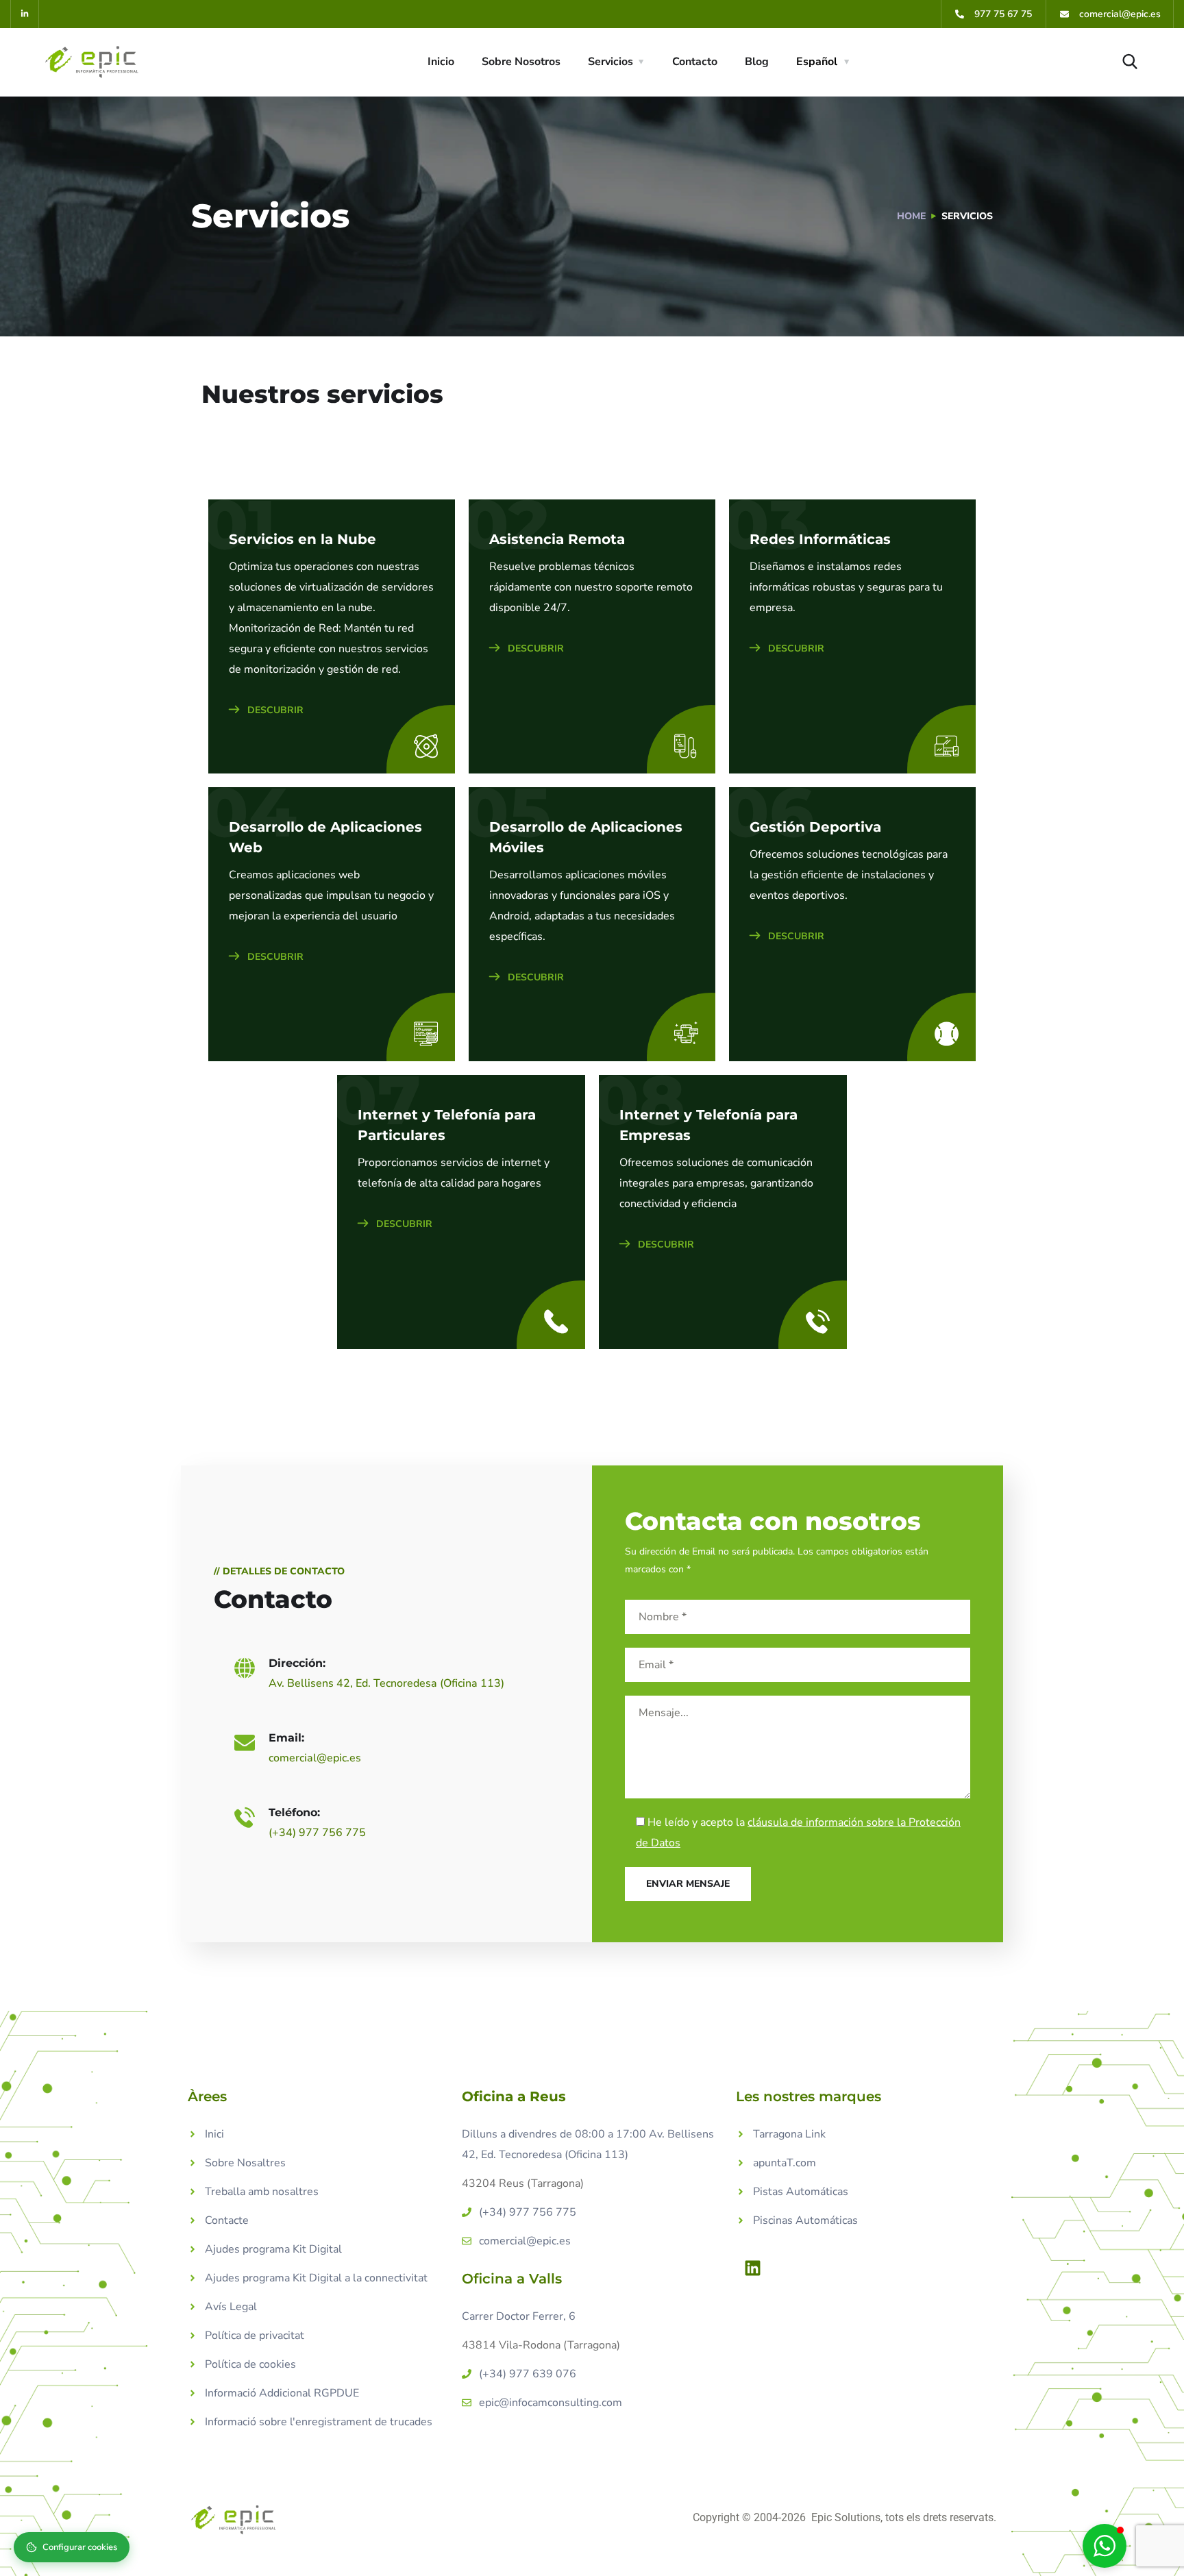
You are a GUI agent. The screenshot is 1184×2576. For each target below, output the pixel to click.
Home (911, 216)
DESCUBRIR (274, 710)
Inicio (441, 62)
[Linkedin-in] (25, 14)
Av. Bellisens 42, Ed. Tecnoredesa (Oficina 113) (386, 1683)
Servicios (610, 62)
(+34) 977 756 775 (317, 1833)
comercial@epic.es (315, 1758)
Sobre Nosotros (521, 62)
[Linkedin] (753, 2268)
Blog (757, 62)
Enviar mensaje (688, 1884)
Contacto (695, 62)
